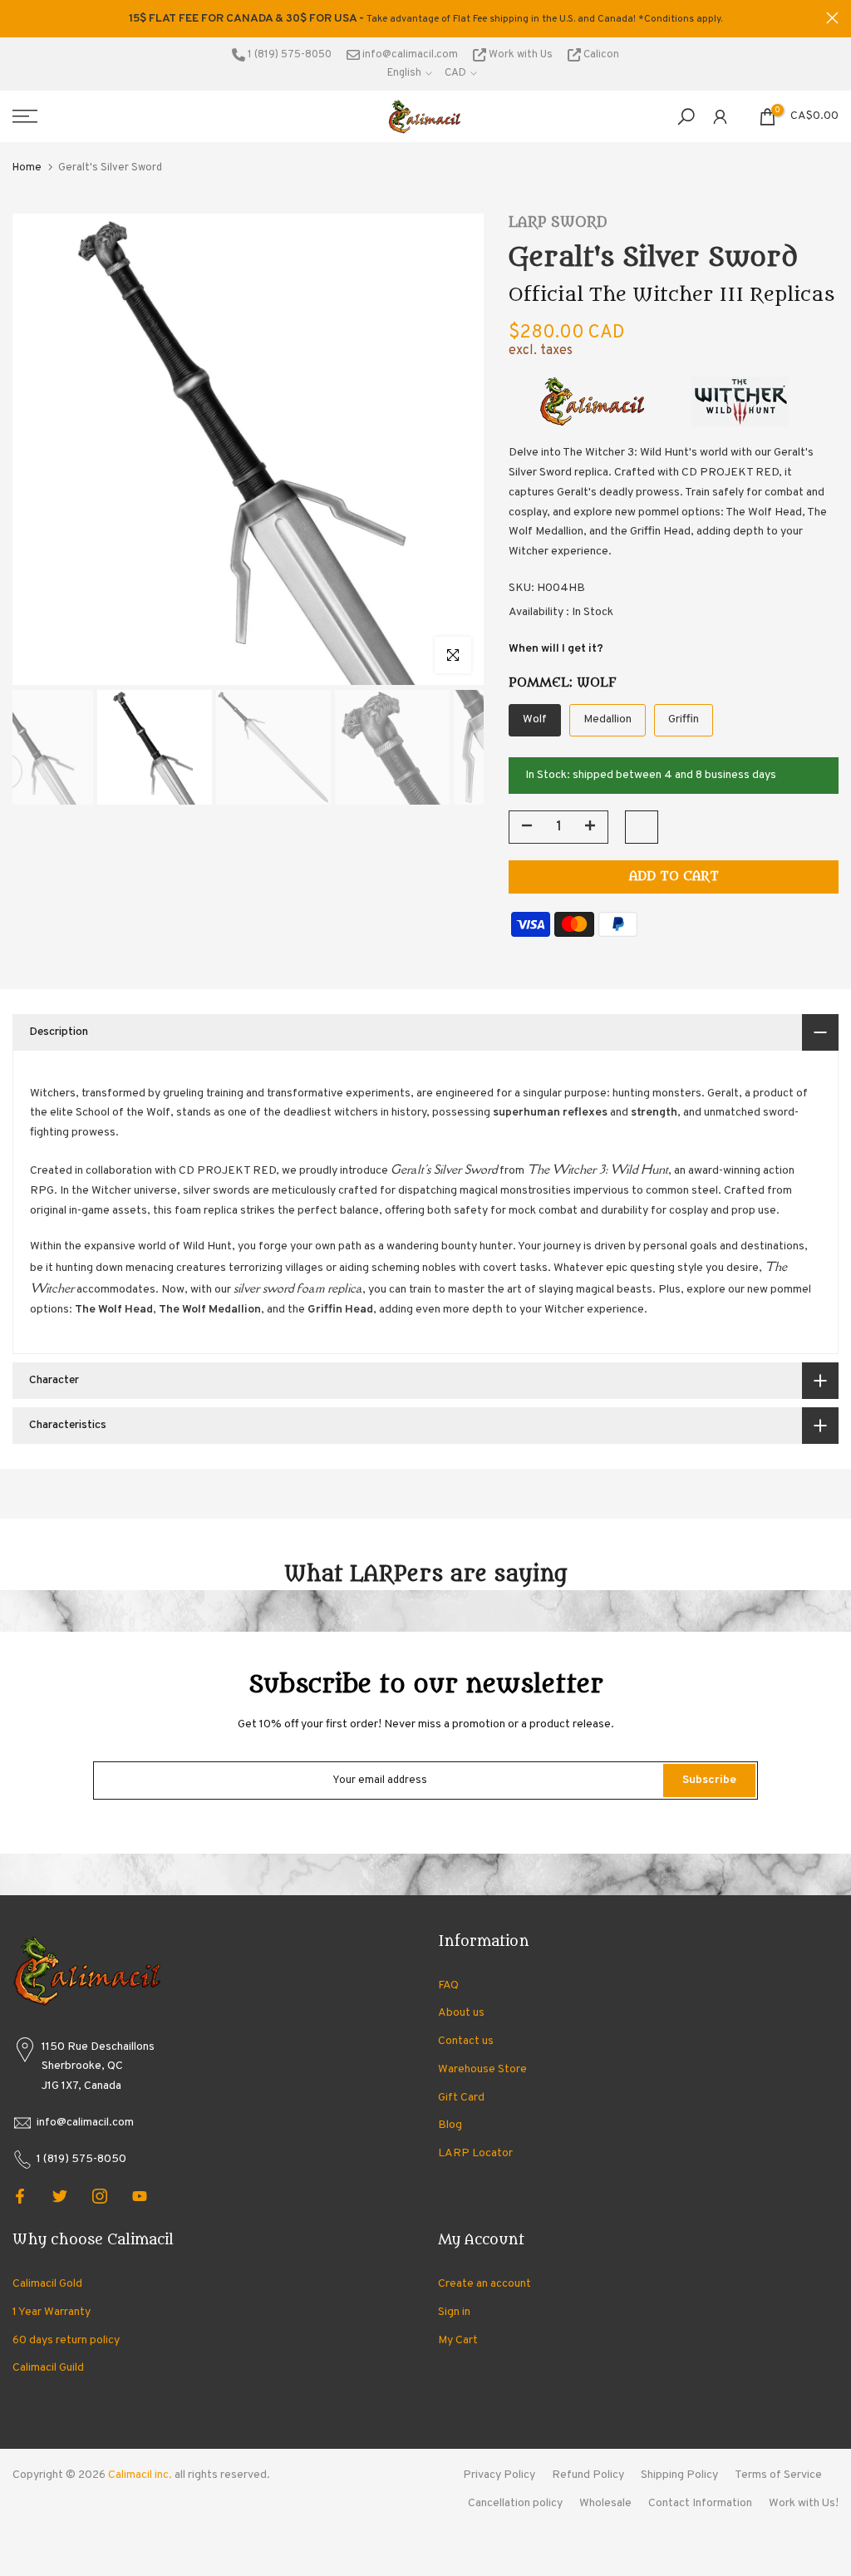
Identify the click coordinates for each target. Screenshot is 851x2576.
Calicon (600, 55)
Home (27, 168)
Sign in (454, 2312)
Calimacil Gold (47, 2284)
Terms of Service (778, 2475)
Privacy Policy (499, 2475)
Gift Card (461, 2098)
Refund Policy (588, 2475)
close (19, 18)
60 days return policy (66, 2340)
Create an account (485, 2284)
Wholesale (605, 2503)
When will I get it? (556, 649)
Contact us (466, 2041)
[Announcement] (425, 19)
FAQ (448, 1985)
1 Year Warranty (52, 2312)
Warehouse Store (482, 2069)
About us (461, 2013)
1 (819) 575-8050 (288, 55)
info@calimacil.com (409, 55)
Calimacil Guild (48, 2368)
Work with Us (521, 55)
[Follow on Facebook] (20, 2196)
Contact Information (700, 2503)
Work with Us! (804, 2503)
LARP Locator (475, 2153)
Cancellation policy (515, 2503)
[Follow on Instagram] (100, 2196)
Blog (450, 2125)
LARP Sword (558, 223)
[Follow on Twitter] (60, 2196)
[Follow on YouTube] (140, 2196)
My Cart (458, 2340)
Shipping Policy (679, 2475)
